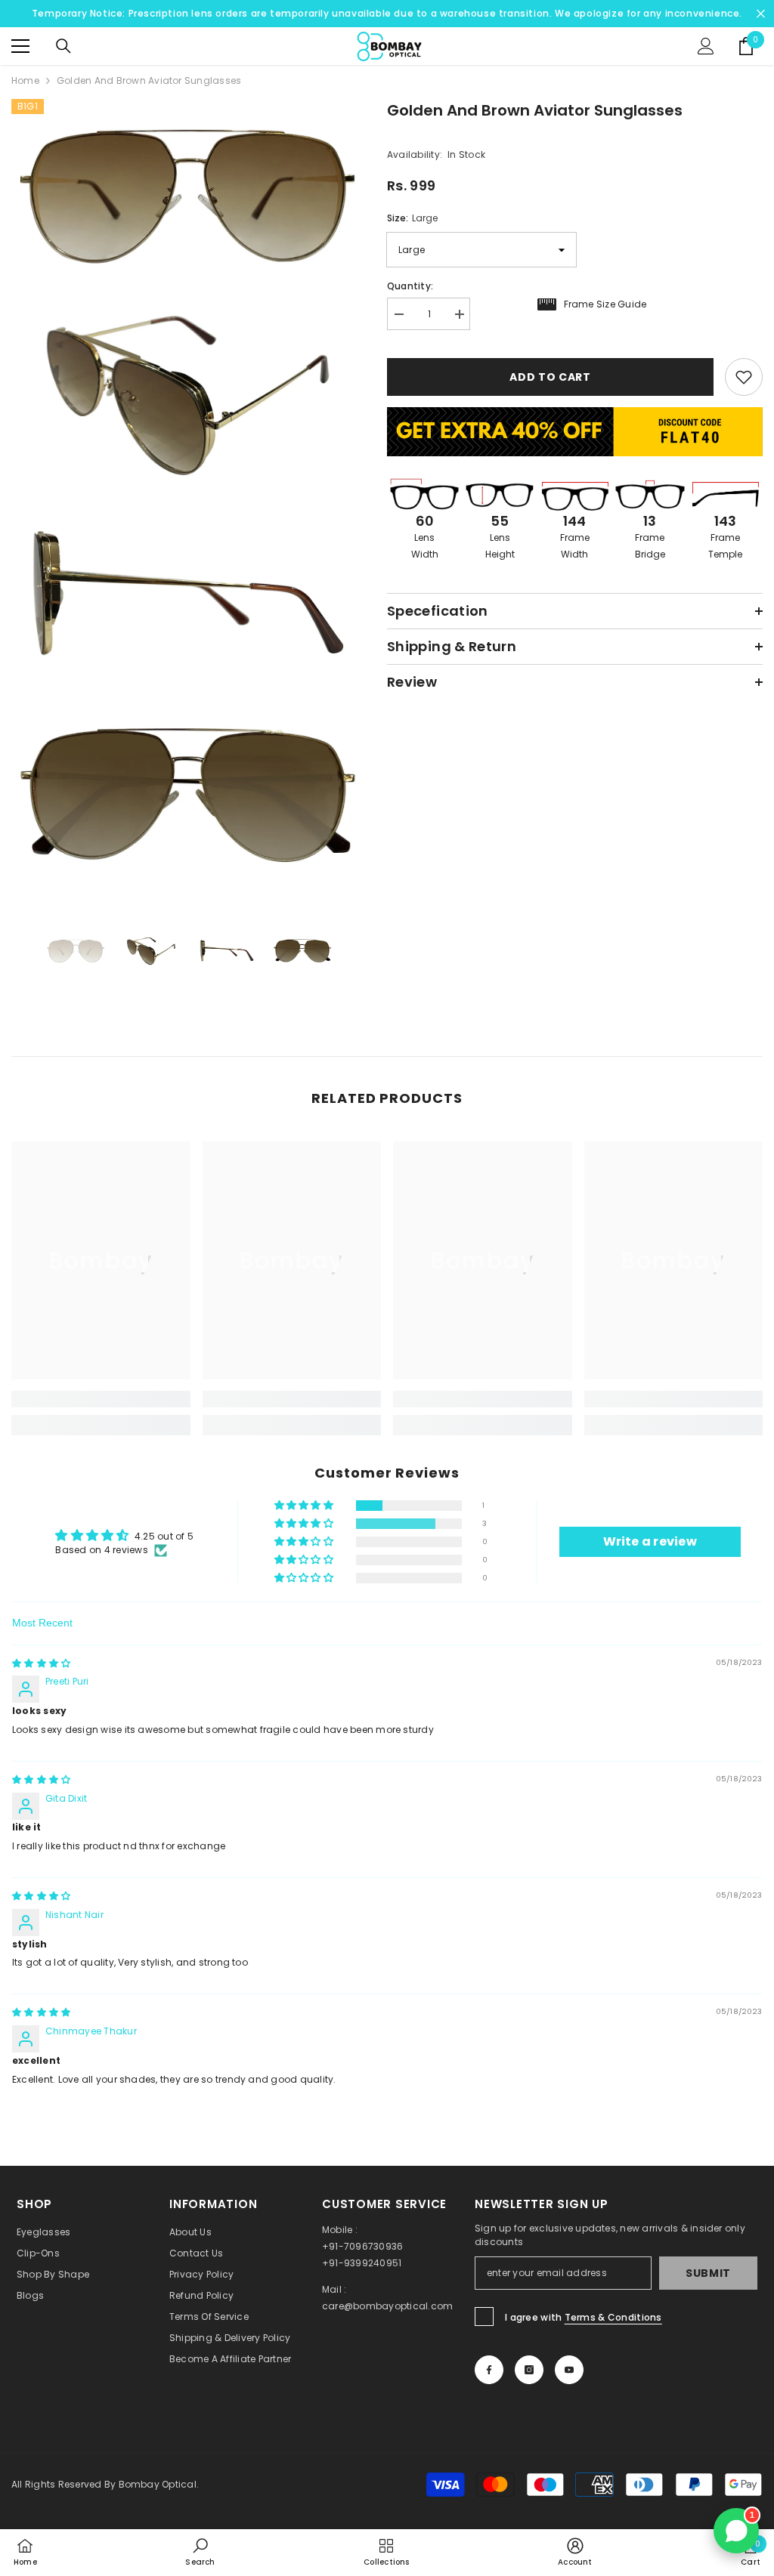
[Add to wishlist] (744, 377)
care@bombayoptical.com (387, 2306)
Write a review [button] (650, 1541)
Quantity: (410, 286)
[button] (305, 1506)
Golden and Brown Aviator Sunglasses (535, 110)
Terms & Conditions (613, 2317)
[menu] (20, 46)
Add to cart (550, 377)
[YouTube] (569, 2370)
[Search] (63, 46)
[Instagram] (529, 2370)
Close (761, 14)
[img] (41, 1663)
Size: (412, 218)
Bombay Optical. (159, 2484)
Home (25, 80)
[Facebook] (489, 2370)
